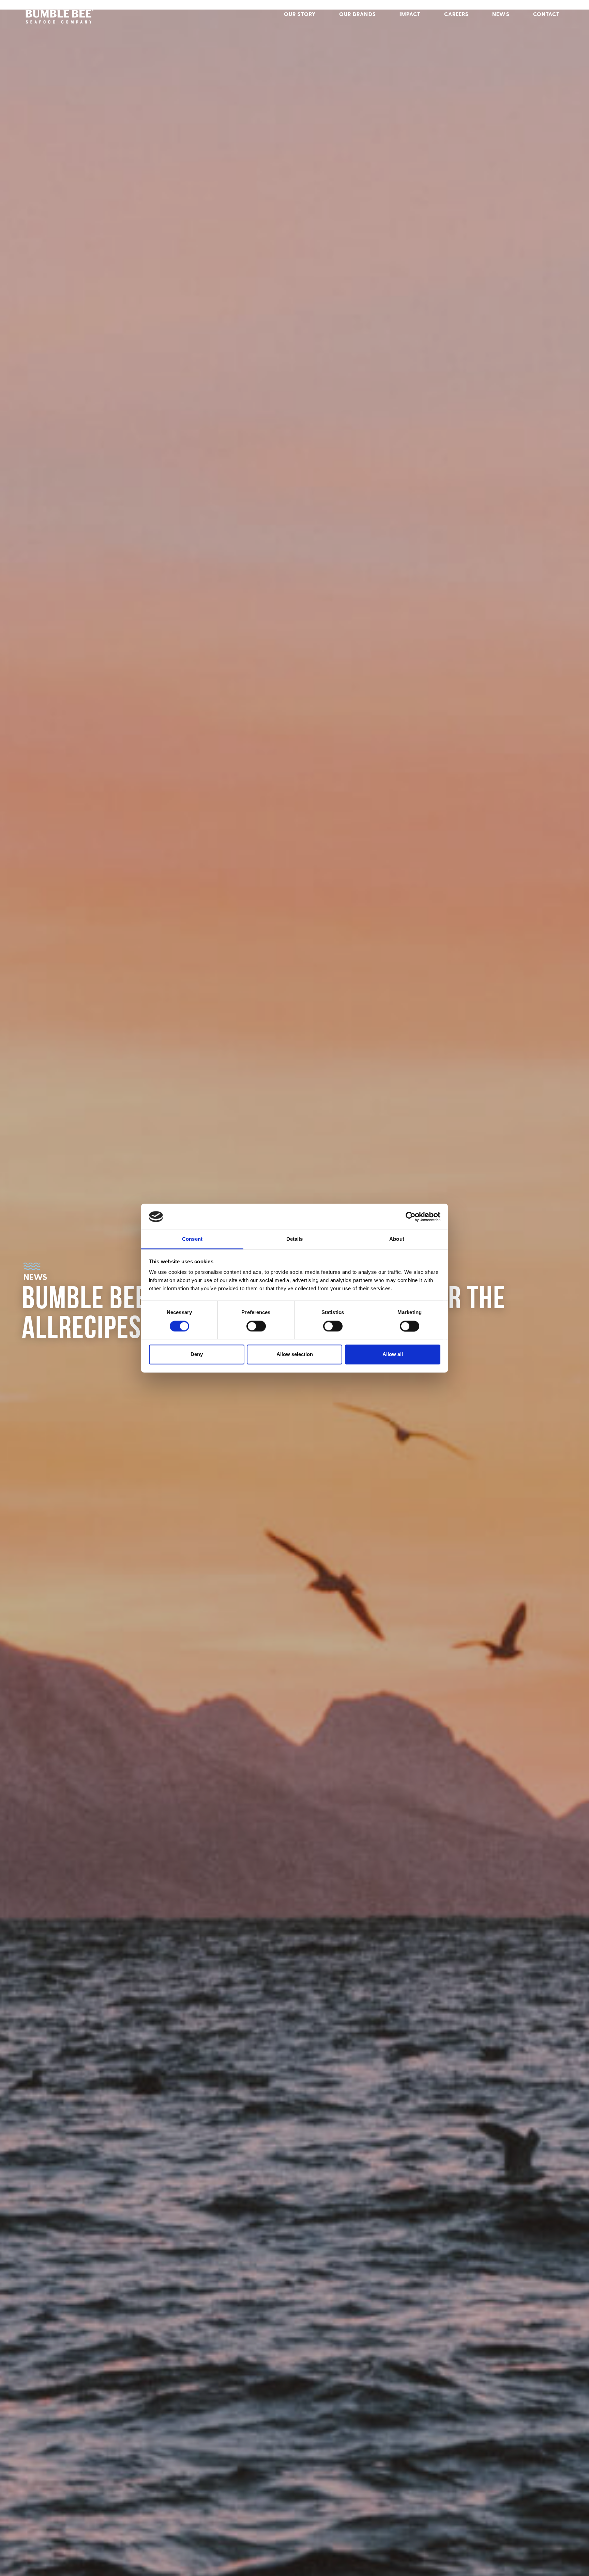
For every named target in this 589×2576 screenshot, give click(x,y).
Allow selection (295, 1355)
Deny (197, 1355)
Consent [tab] (192, 1239)
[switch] (256, 1326)
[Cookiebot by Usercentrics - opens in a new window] (411, 1217)
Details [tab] (295, 1239)
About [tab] (397, 1239)
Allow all (393, 1355)
